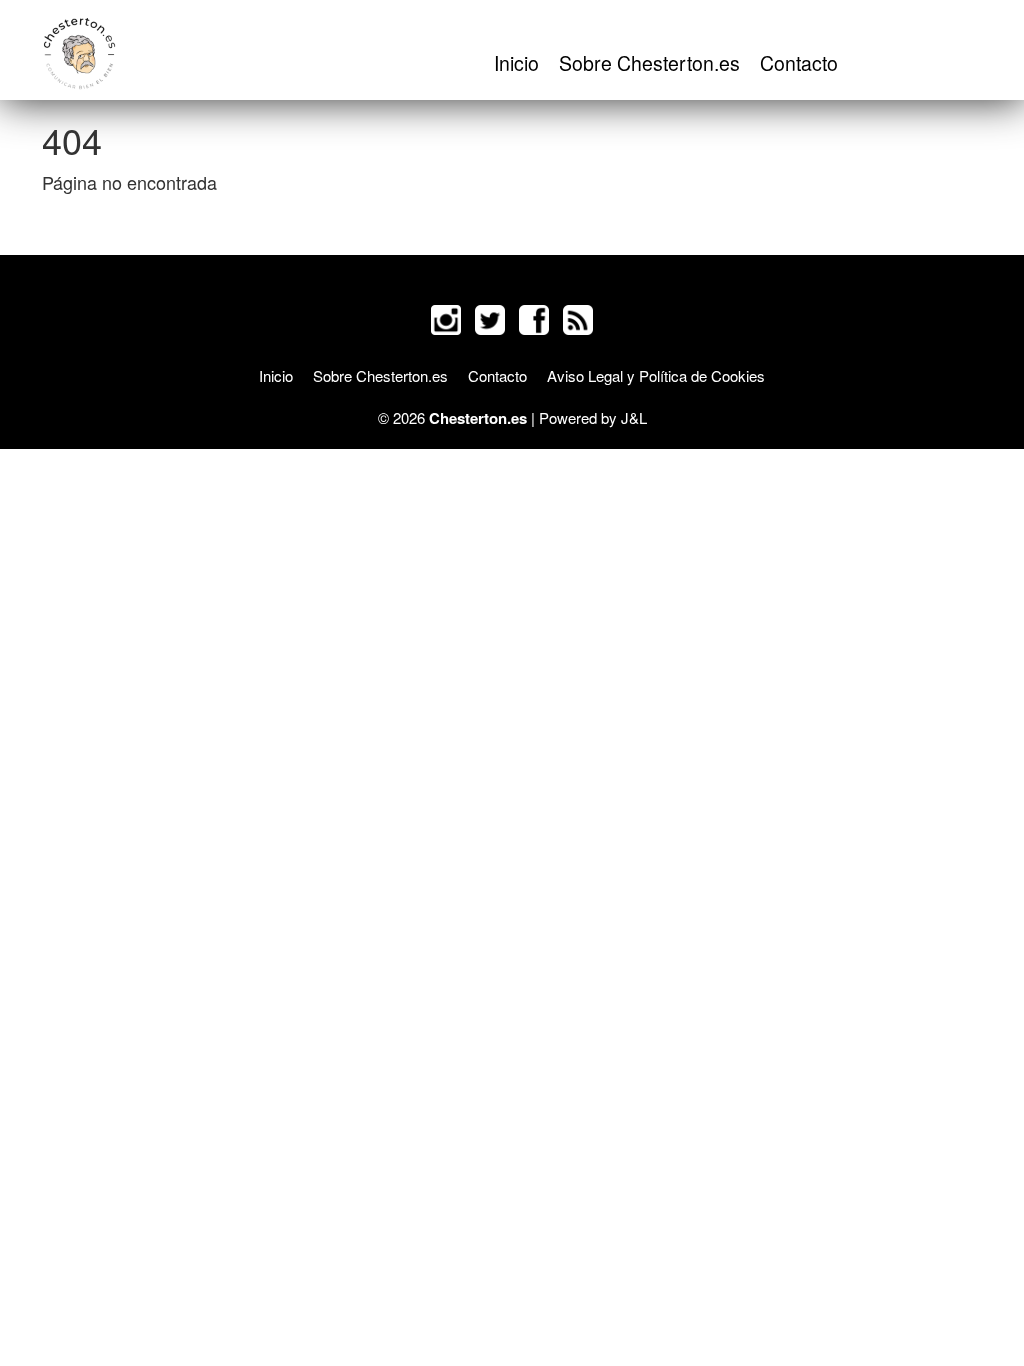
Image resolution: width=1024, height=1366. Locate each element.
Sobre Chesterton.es (649, 63)
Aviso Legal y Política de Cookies (656, 375)
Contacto (799, 63)
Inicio (516, 63)
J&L (634, 417)
